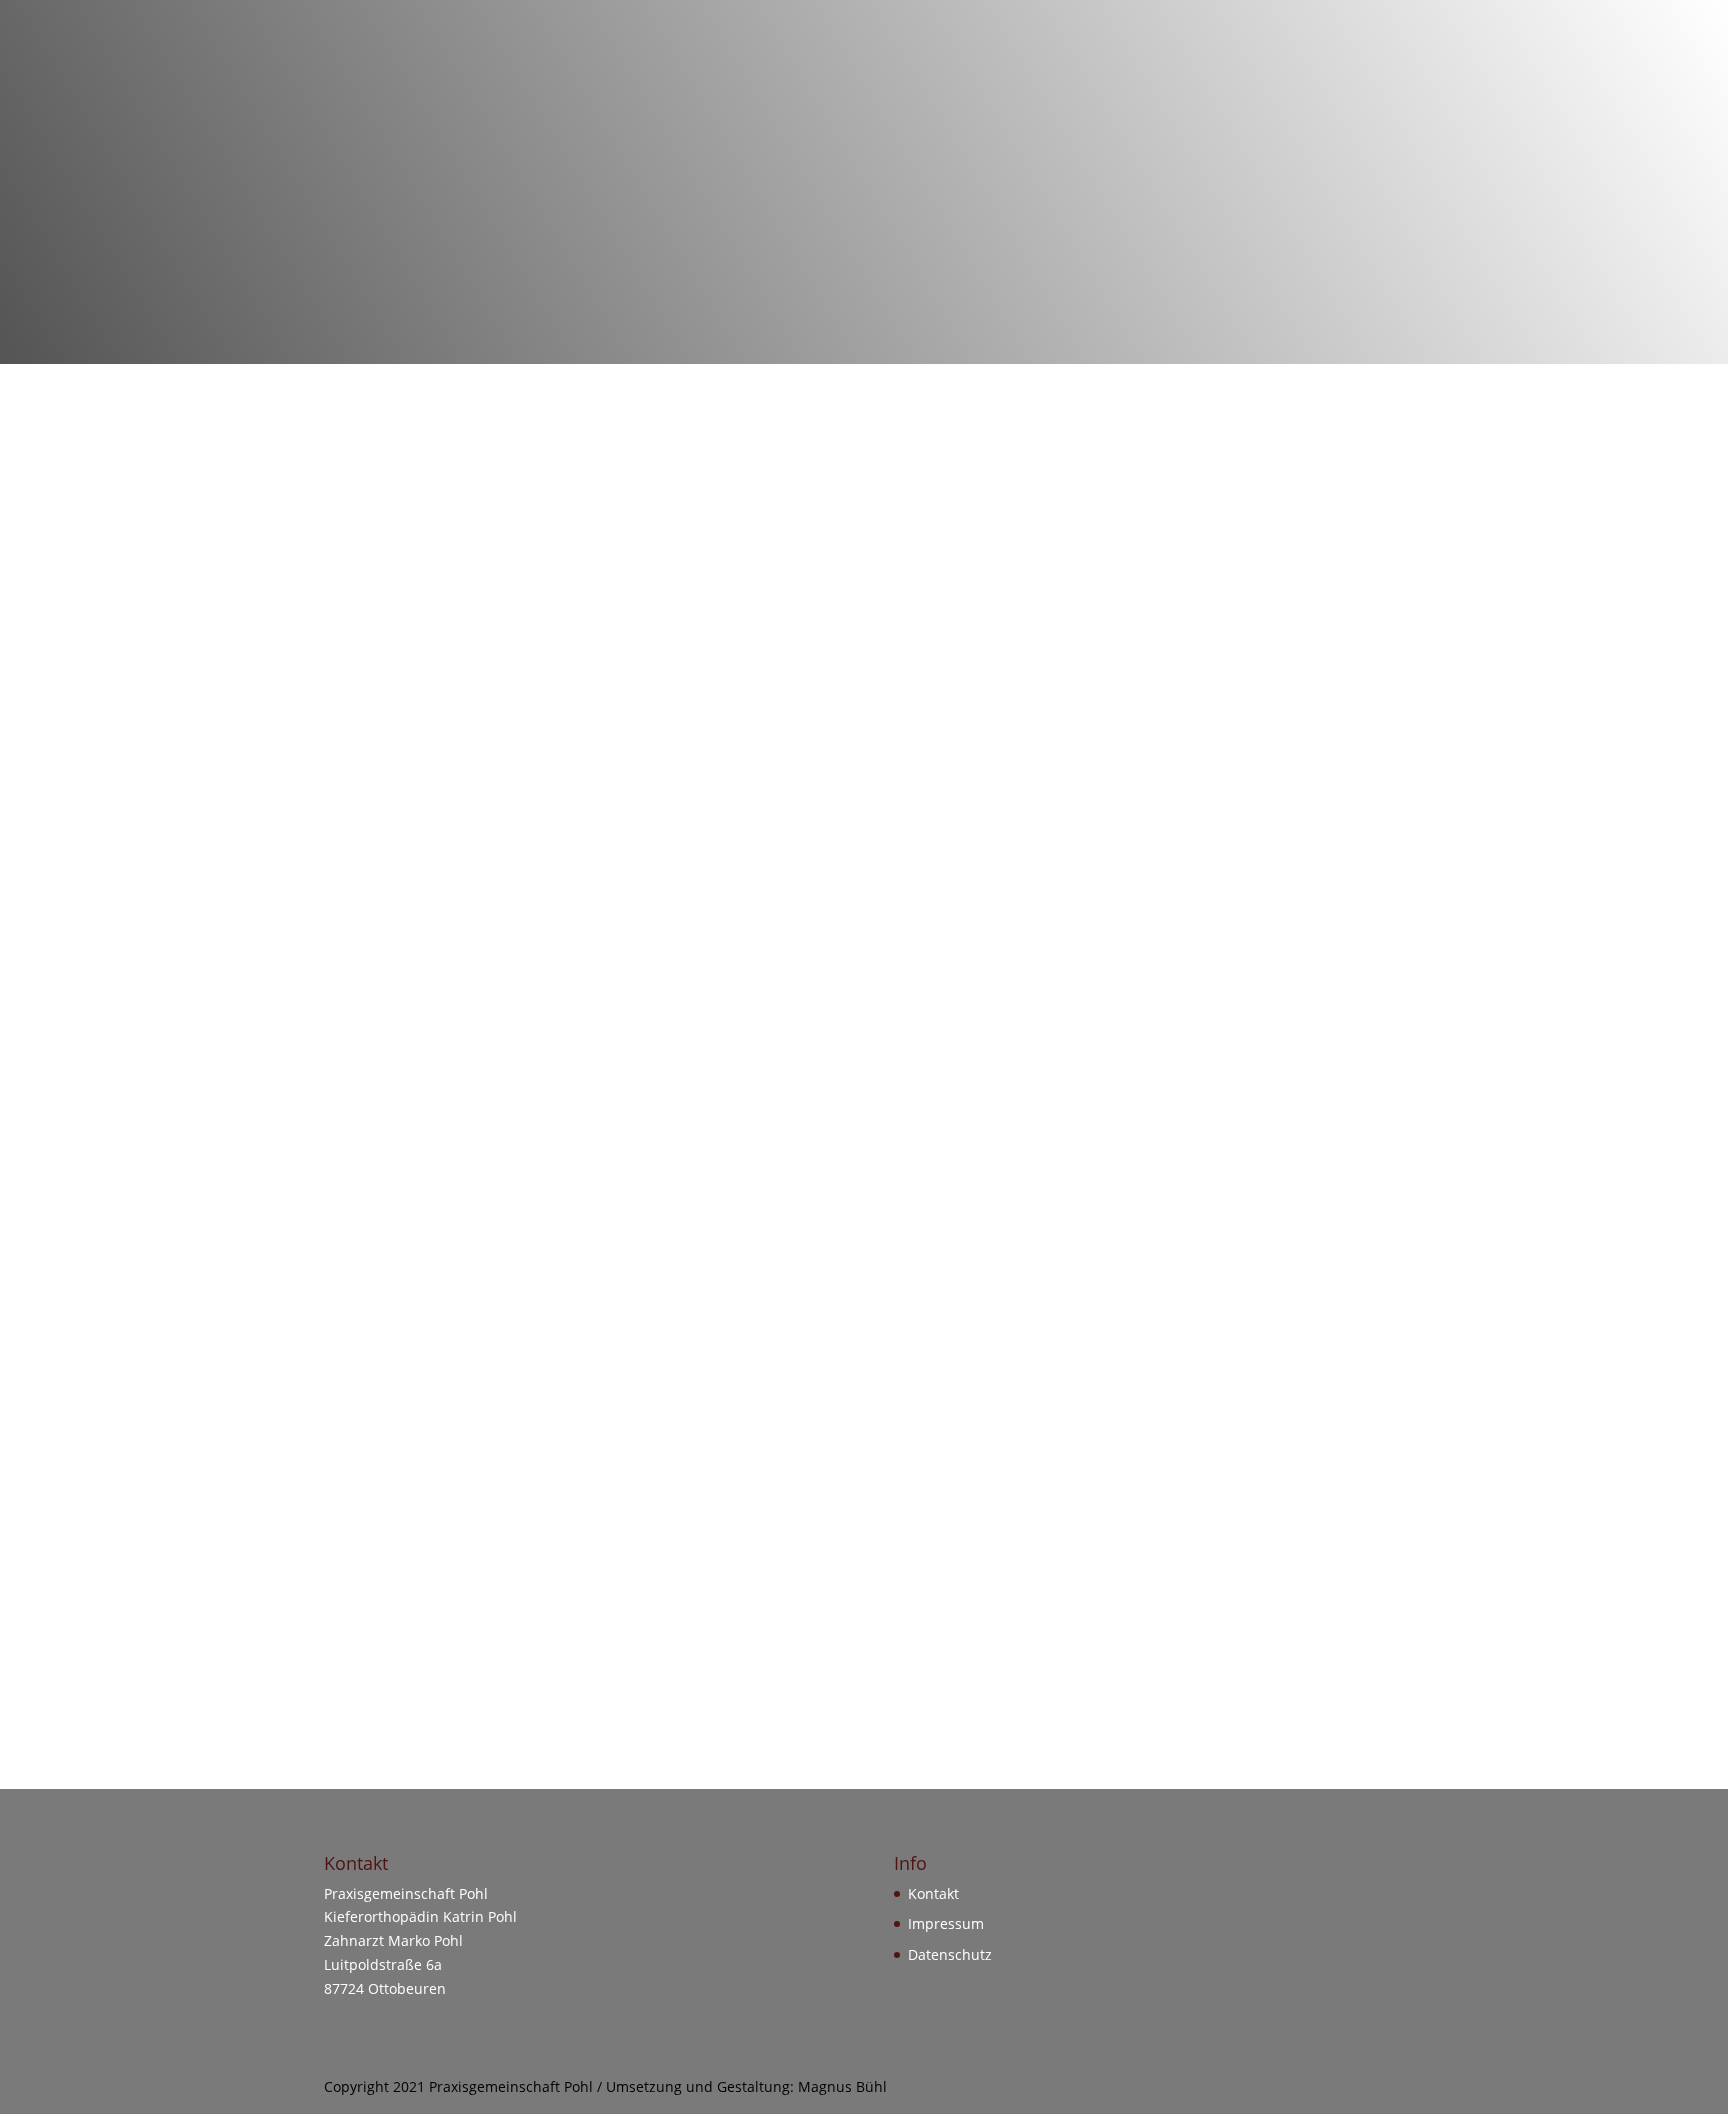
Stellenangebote (1026, 77)
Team (922, 77)
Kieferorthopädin (815, 77)
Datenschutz (950, 1954)
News (1132, 77)
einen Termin (981, 662)
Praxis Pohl (575, 77)
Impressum (1303, 77)
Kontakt (1207, 77)
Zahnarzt (694, 77)
